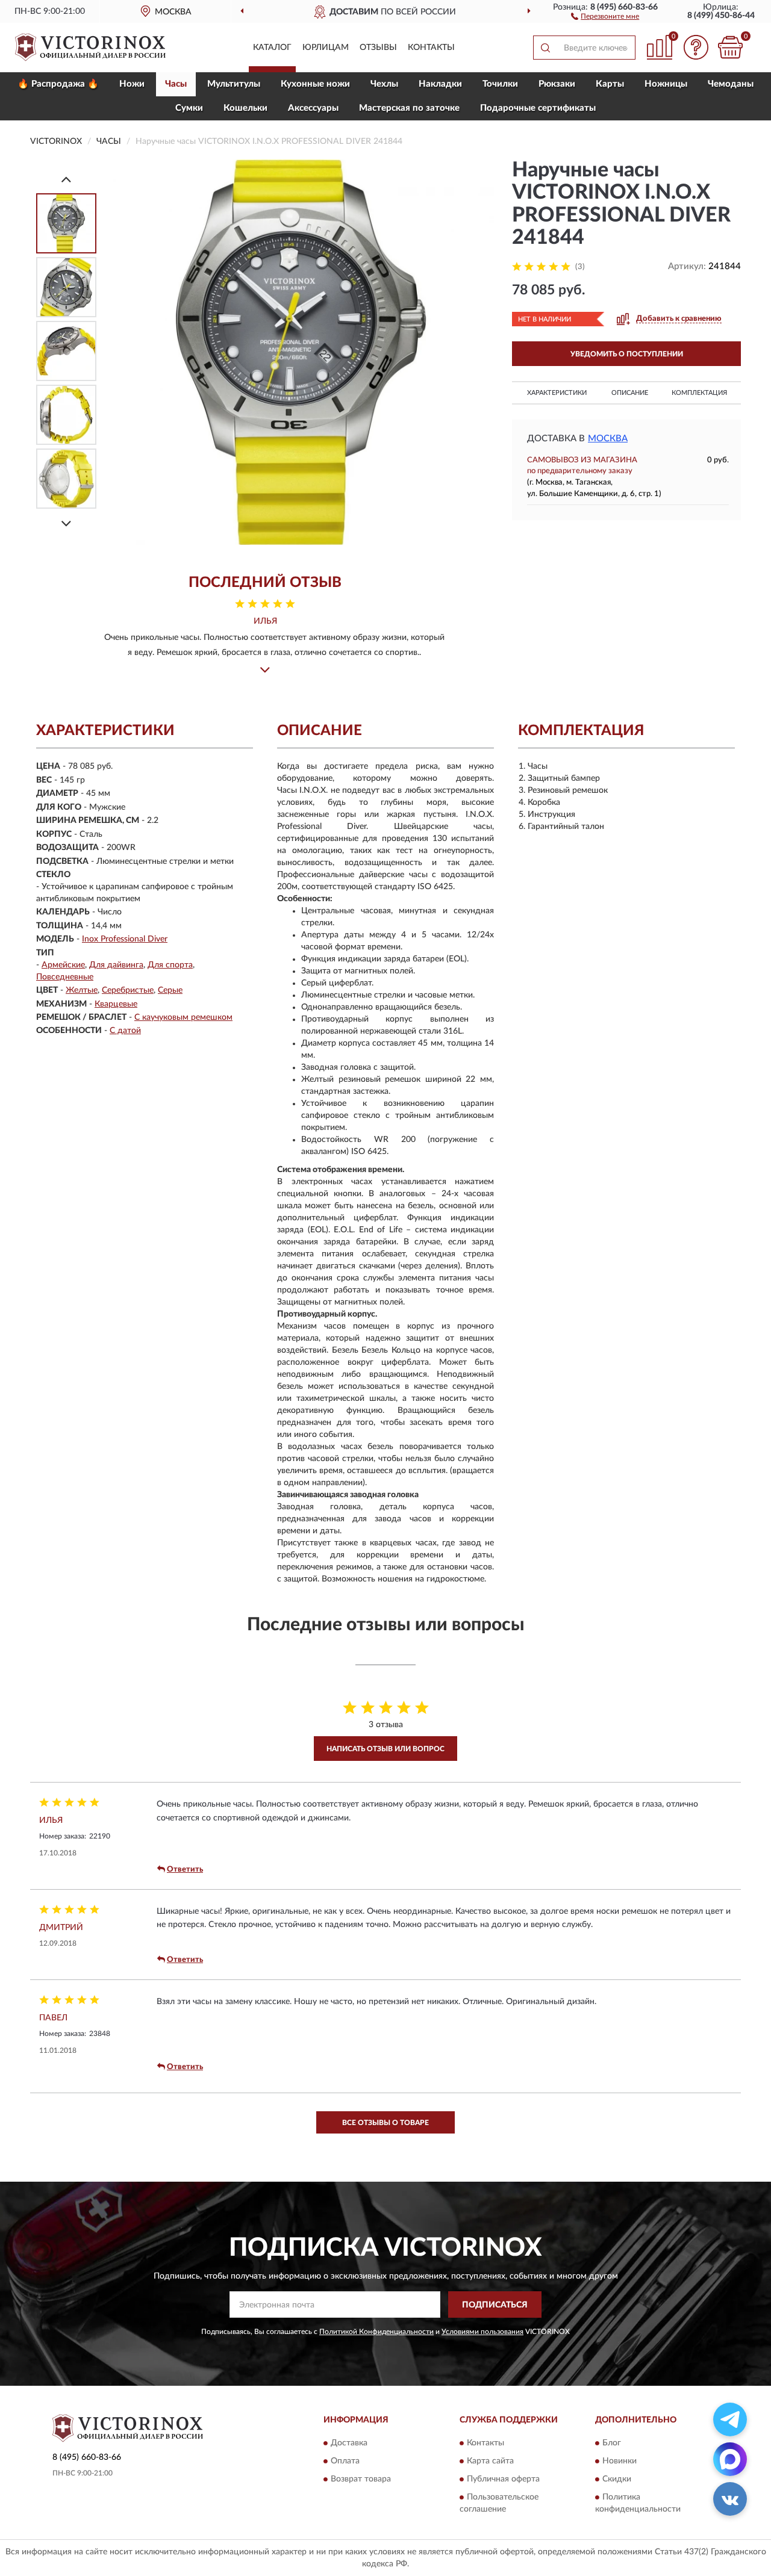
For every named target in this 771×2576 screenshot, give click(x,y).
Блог (612, 2443)
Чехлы (384, 84)
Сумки (189, 108)
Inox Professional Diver (125, 939)
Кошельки (245, 108)
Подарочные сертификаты (538, 108)
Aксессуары (313, 108)
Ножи (132, 84)
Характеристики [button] (557, 393)
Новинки (620, 2461)
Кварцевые (116, 1004)
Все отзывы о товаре (385, 2123)
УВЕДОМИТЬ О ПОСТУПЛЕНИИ (627, 354)
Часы (176, 84)
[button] (605, 16)
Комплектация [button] (699, 393)
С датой (125, 1031)
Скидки (617, 2479)
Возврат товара (361, 2479)
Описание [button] (630, 393)
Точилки (500, 84)
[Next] (66, 523)
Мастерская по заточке (409, 108)
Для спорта (170, 965)
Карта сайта (490, 2461)
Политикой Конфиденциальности (376, 2332)
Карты (610, 84)
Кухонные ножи (315, 84)
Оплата (345, 2461)
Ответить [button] (185, 1870)
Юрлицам (326, 48)
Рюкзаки (557, 84)
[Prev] (66, 179)
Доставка (349, 2443)
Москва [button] (608, 439)
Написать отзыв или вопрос (385, 1749)
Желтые (82, 990)
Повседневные (65, 977)
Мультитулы (234, 84)
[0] (730, 47)
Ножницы (666, 84)
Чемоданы (731, 84)
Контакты (431, 48)
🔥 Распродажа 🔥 (58, 84)
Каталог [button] (272, 48)
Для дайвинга (116, 965)
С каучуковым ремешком (183, 1017)
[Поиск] (545, 48)
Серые (170, 990)
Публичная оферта (503, 2479)
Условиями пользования (482, 2332)
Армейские (63, 965)
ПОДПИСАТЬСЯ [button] (495, 2305)
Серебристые (128, 990)
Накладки (440, 84)
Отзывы (378, 48)
